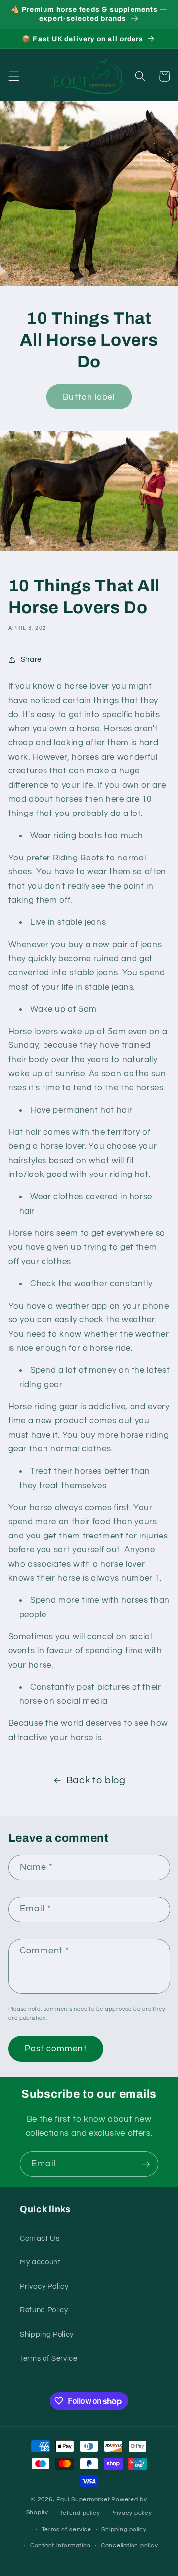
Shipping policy (124, 2529)
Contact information (61, 2546)
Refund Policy (44, 2310)
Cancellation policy (130, 2546)
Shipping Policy (47, 2334)
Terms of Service (49, 2358)
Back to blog (96, 1780)
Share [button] (31, 659)
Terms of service (67, 2529)
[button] (13, 76)
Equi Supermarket (83, 2500)
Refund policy (79, 2513)
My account (40, 2262)
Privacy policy (131, 2513)
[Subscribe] (146, 2164)
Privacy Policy (44, 2286)
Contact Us (40, 2238)
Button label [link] (89, 397)
